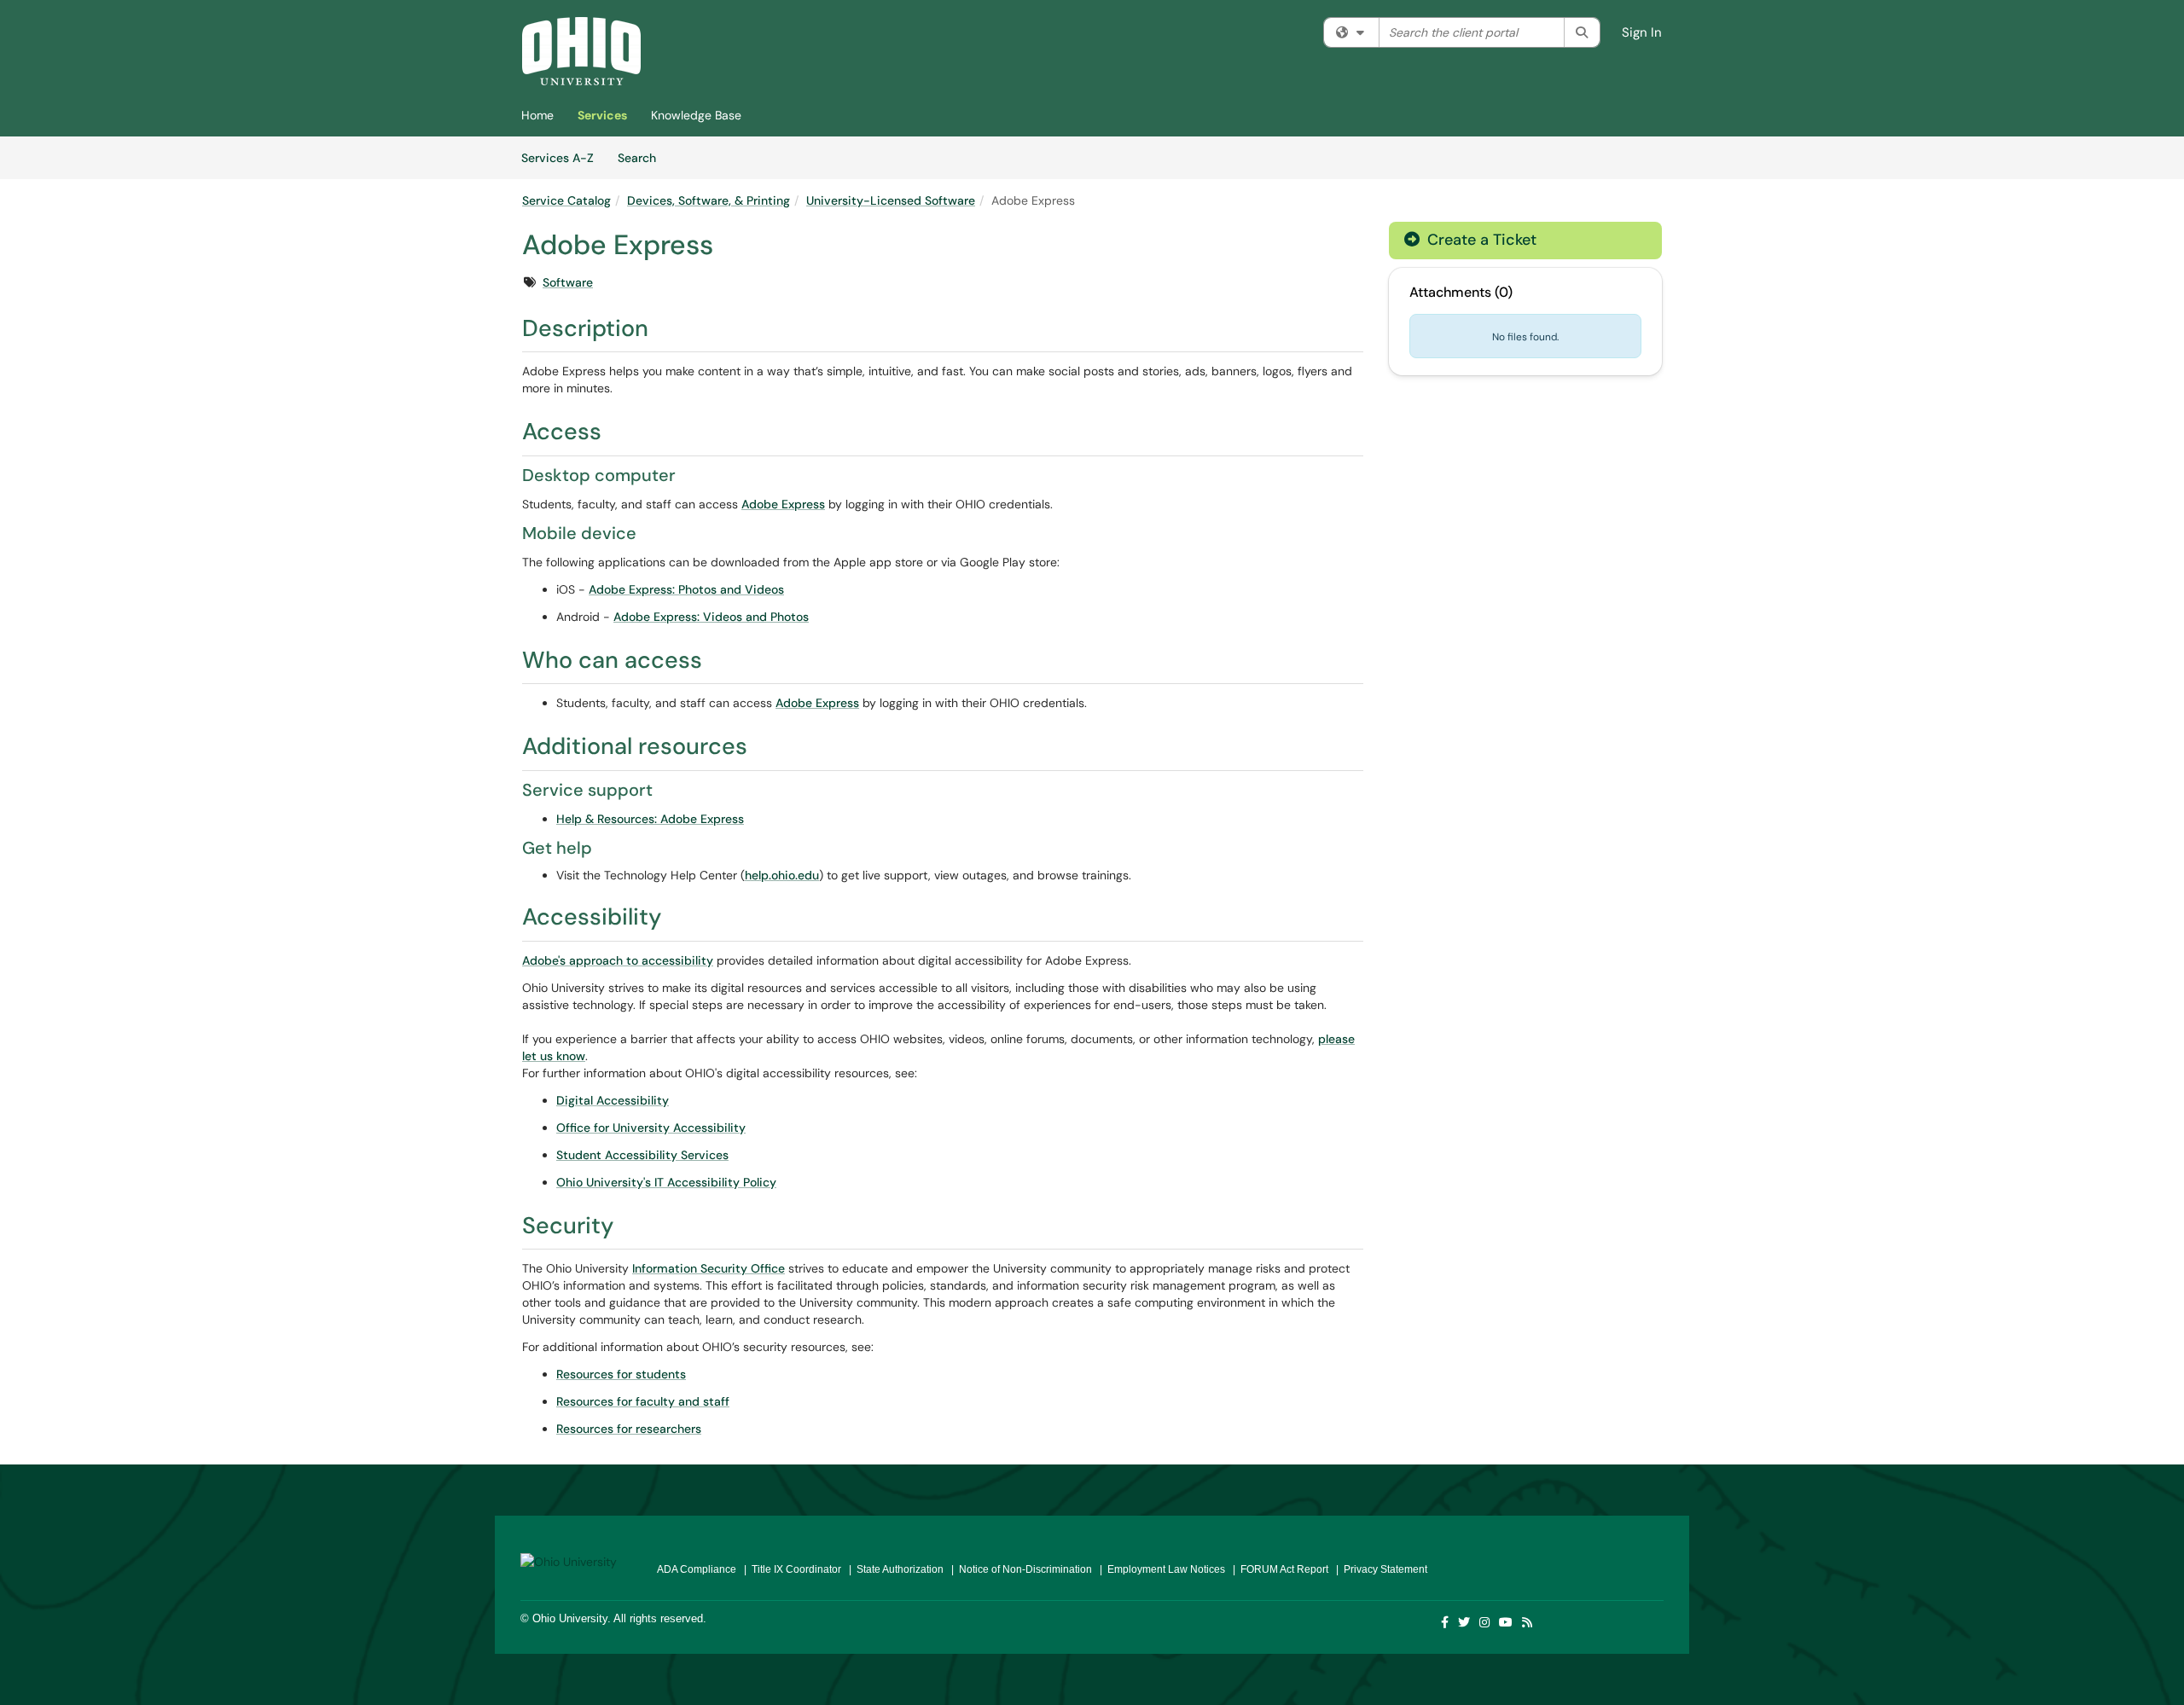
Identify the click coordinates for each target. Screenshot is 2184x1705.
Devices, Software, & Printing (709, 200)
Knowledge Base (696, 115)
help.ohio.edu (782, 875)
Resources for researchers (629, 1429)
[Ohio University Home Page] (576, 1555)
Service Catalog (566, 200)
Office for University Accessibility (651, 1128)
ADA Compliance (697, 1569)
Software (568, 282)
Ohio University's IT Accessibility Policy (666, 1182)
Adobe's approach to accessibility (618, 960)
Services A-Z (558, 158)
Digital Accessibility (613, 1100)
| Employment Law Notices (1160, 1569)
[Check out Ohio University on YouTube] (1507, 1622)
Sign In (1642, 32)
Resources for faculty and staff (643, 1401)
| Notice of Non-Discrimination (1019, 1569)
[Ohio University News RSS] (1528, 1622)
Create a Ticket (1480, 240)
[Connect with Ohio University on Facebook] (1446, 1622)
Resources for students (621, 1374)
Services (602, 115)
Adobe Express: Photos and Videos (686, 589)
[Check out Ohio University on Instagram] (1485, 1622)
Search (643, 157)
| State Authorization (894, 1569)
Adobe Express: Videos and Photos (711, 617)
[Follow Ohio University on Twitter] (1465, 1622)
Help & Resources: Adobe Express (650, 819)
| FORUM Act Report (1278, 1569)
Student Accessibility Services (642, 1155)
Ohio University (570, 1618)
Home (537, 115)
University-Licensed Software (891, 200)
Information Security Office (709, 1268)
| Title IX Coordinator (790, 1569)
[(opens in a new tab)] (581, 51)
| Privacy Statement (1379, 1569)
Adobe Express (783, 504)
